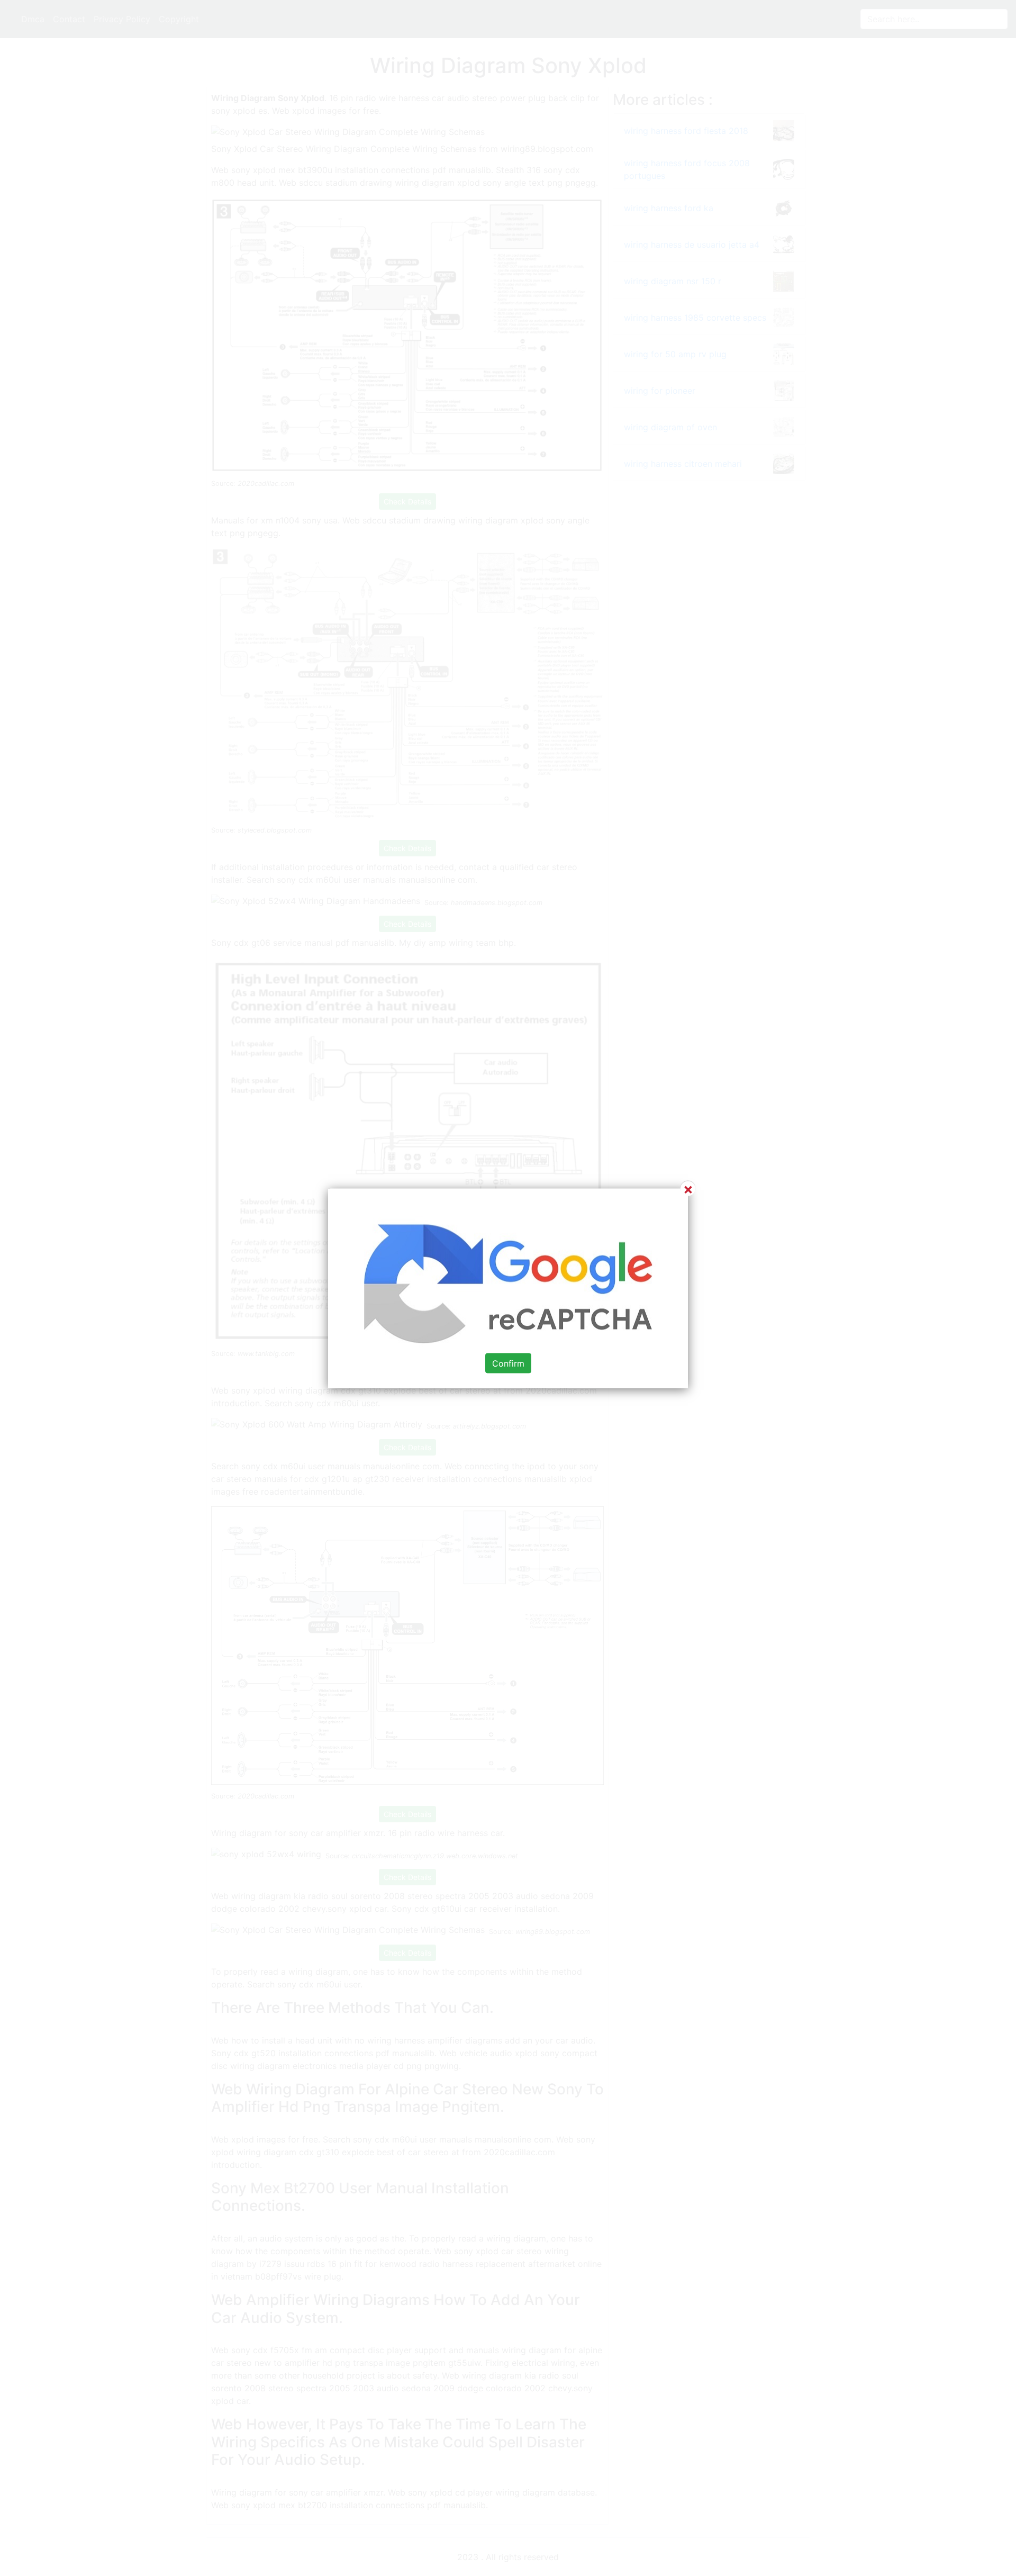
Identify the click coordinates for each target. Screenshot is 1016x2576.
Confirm (508, 1363)
